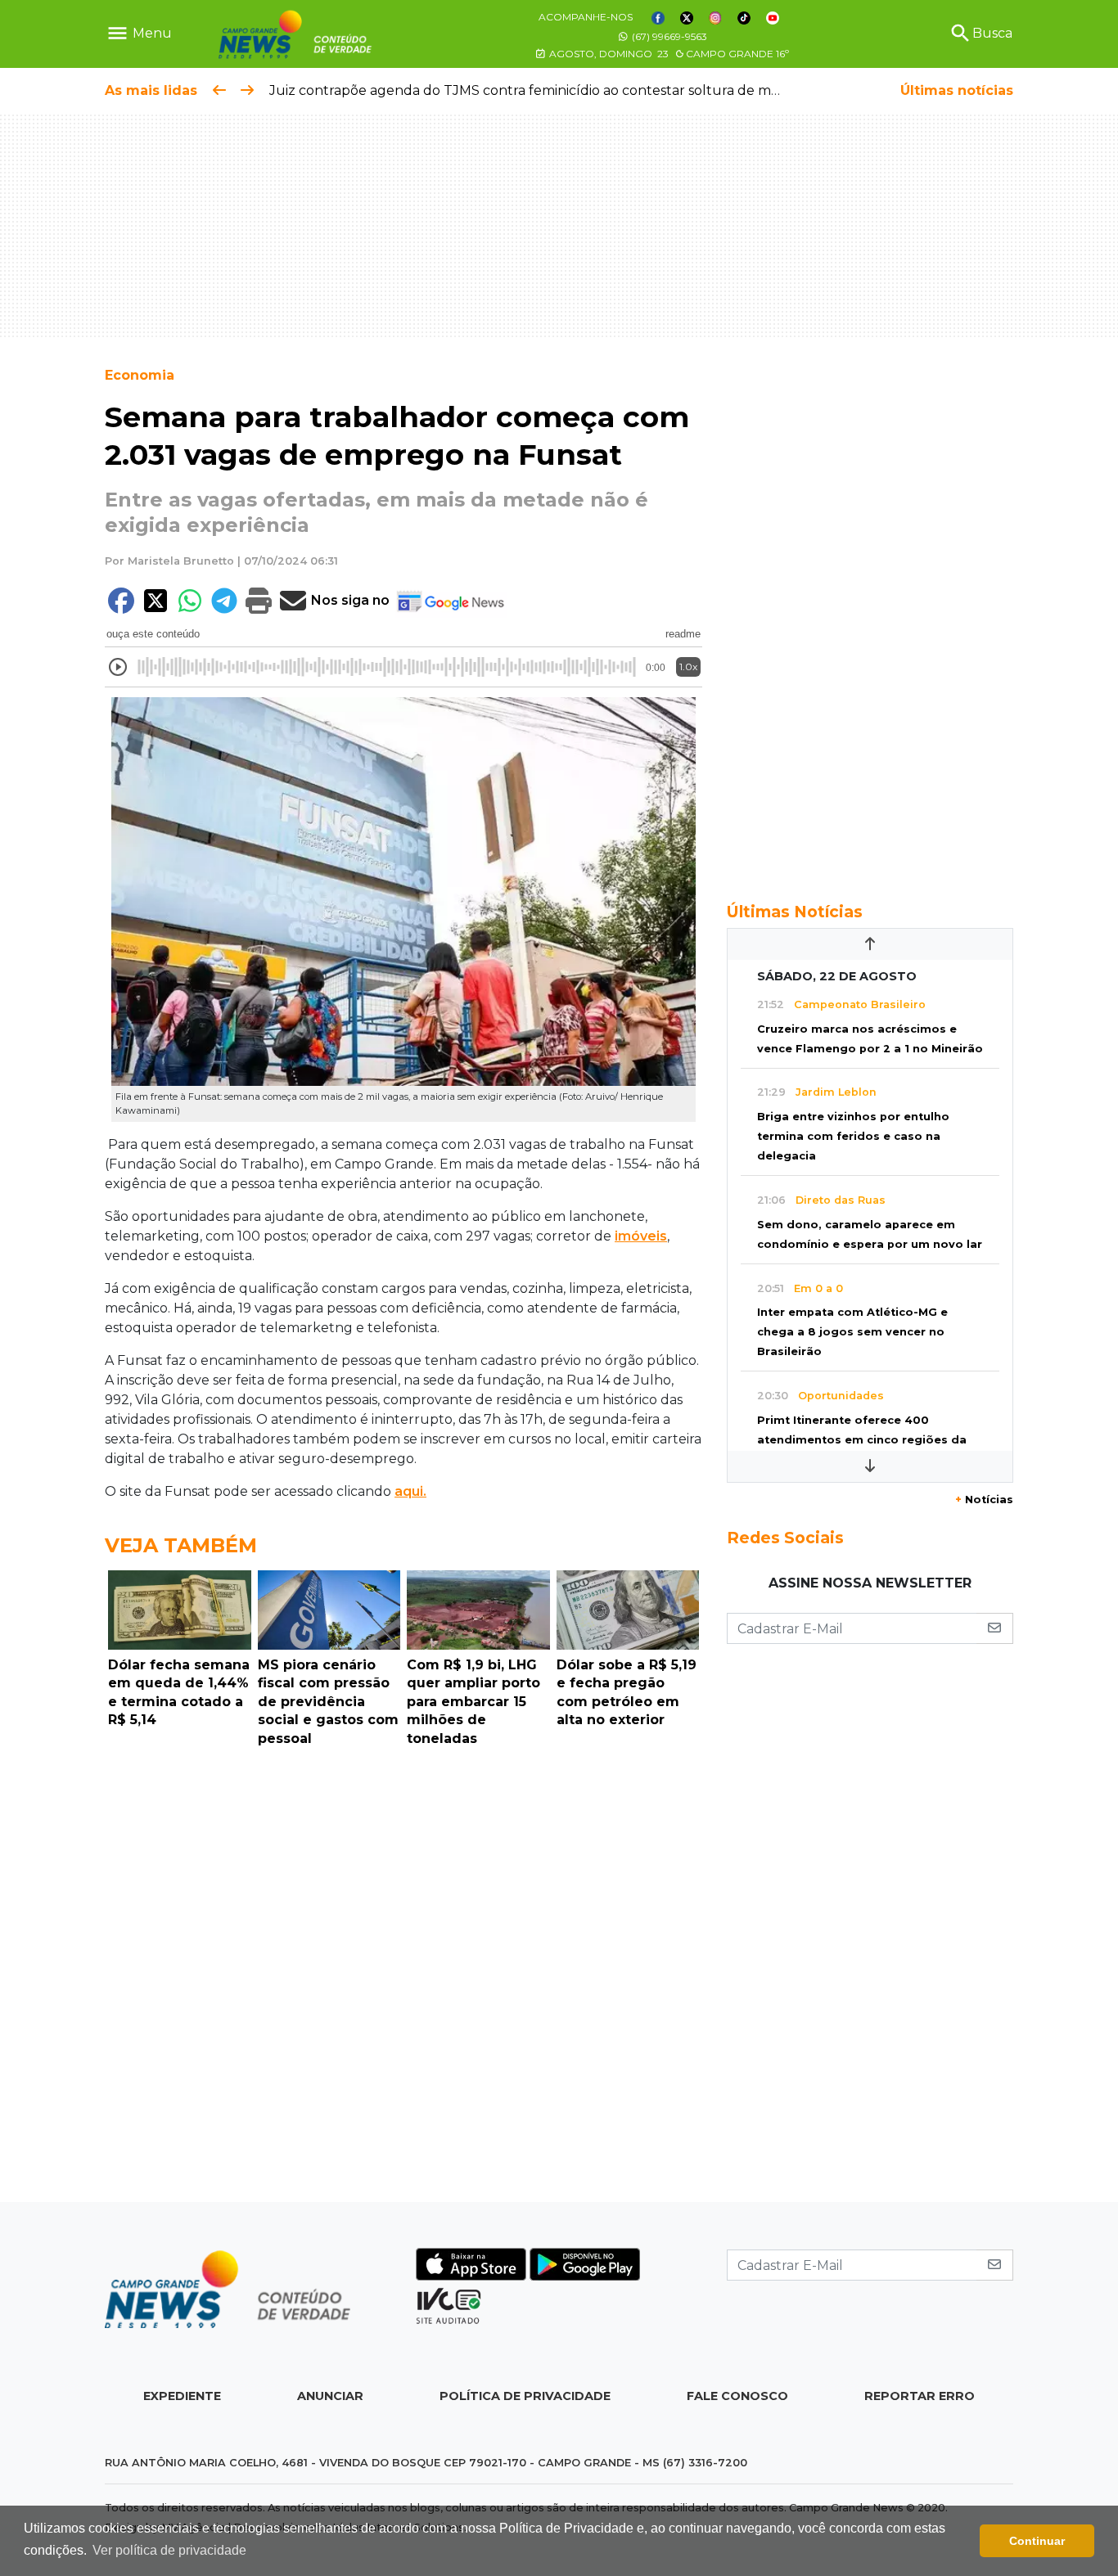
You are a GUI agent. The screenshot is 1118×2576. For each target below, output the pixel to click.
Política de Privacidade (525, 2396)
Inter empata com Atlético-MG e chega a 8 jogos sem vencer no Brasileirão (852, 1332)
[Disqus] (403, 1979)
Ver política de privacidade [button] (169, 2550)
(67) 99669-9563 (668, 36)
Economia (140, 375)
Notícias (984, 1500)
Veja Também (181, 1545)
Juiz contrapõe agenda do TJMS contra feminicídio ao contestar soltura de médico (538, 90)
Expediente (182, 2396)
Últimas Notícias (795, 912)
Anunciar (330, 2396)
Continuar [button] (1037, 2541)
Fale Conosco (737, 2396)
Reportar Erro (920, 2396)
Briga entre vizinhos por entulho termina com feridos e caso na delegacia (853, 1136)
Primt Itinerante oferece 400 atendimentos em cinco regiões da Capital (862, 1440)
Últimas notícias (957, 90)
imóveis (641, 1236)
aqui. (410, 1491)
